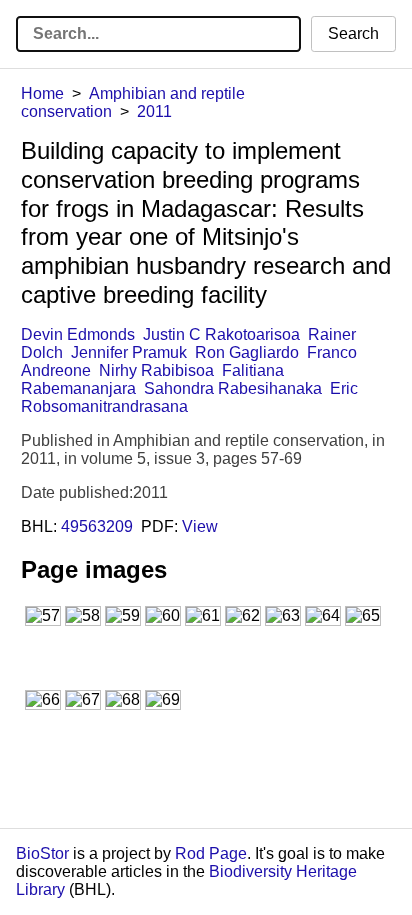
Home (42, 93)
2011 (154, 111)
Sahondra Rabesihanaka (233, 388)
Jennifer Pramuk (129, 352)
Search (353, 33)
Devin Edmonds (78, 334)
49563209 (97, 526)
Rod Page (211, 853)
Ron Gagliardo (247, 352)
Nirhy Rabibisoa (156, 370)
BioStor (42, 853)
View (200, 526)
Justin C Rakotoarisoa (221, 334)
